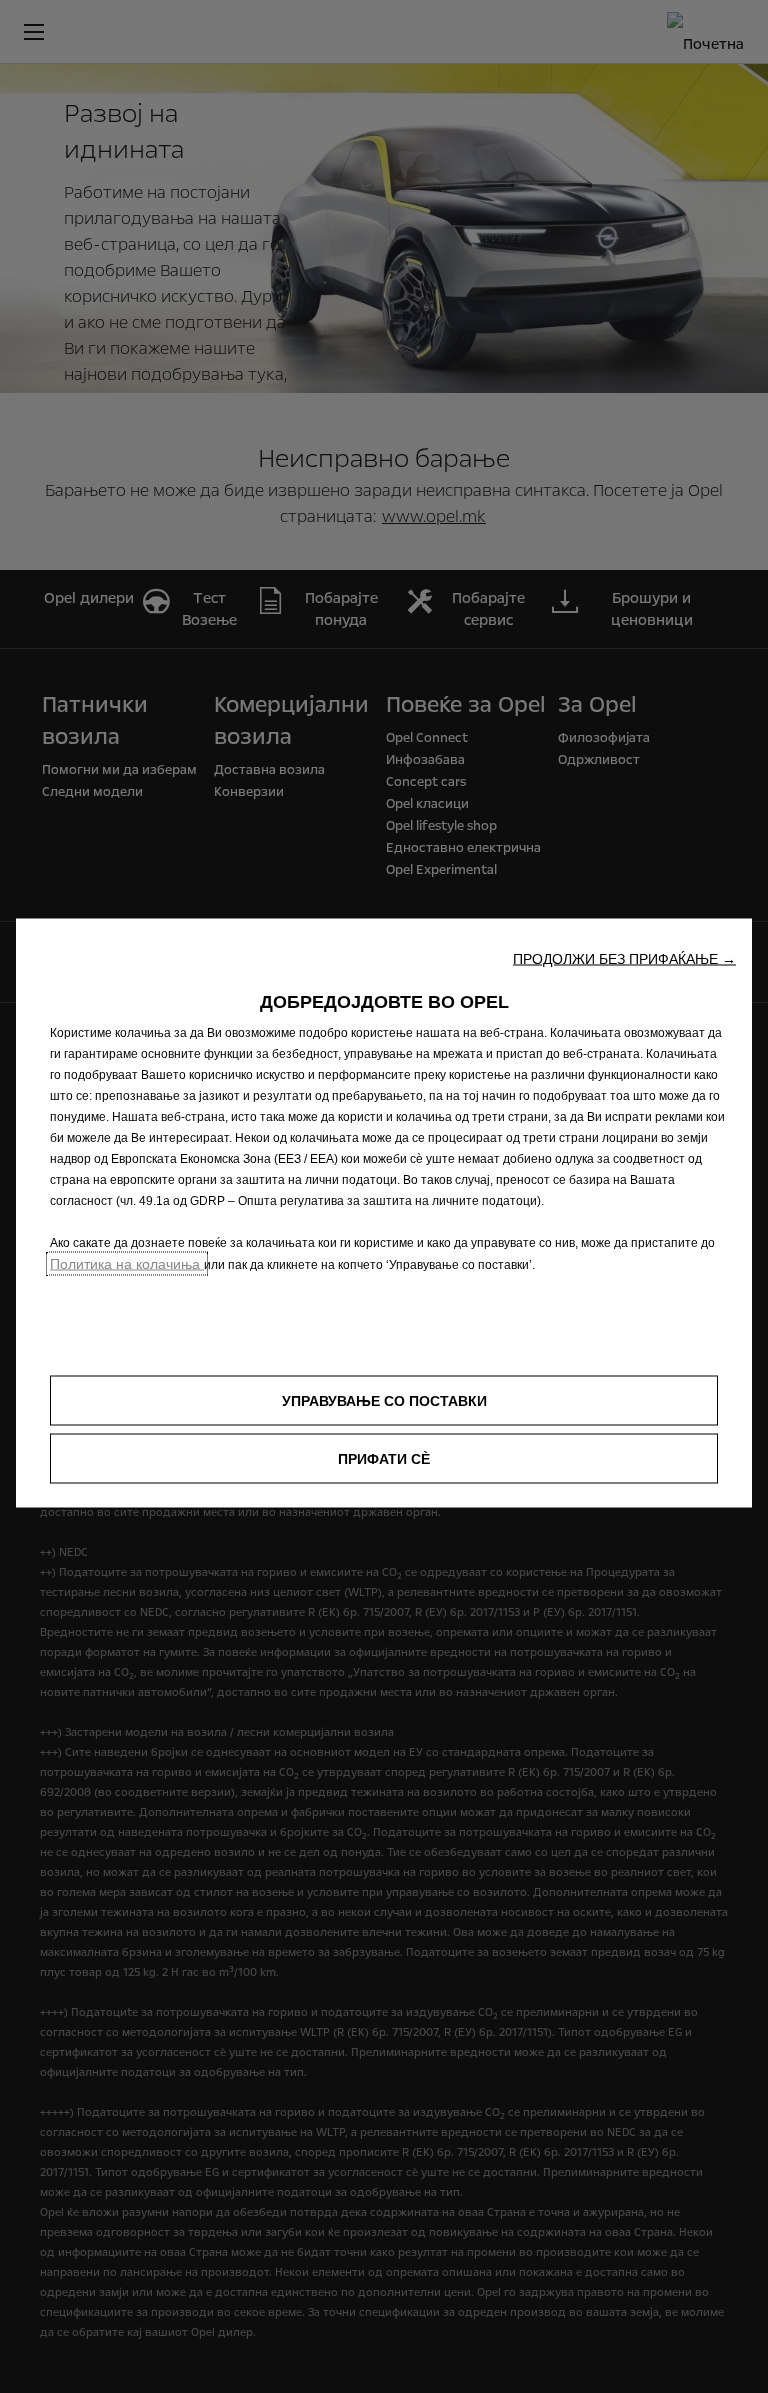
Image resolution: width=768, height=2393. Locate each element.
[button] (624, 958)
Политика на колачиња (127, 1263)
